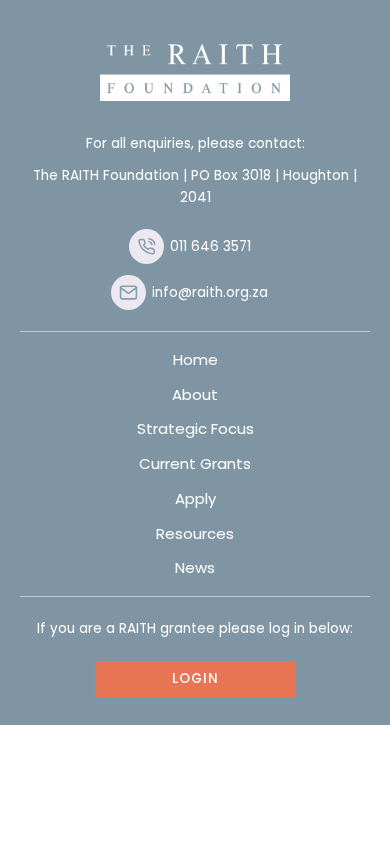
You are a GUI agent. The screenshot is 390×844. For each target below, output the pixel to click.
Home (195, 359)
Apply (195, 498)
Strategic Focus (195, 428)
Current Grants (195, 463)
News (195, 567)
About (195, 394)
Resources (195, 533)
